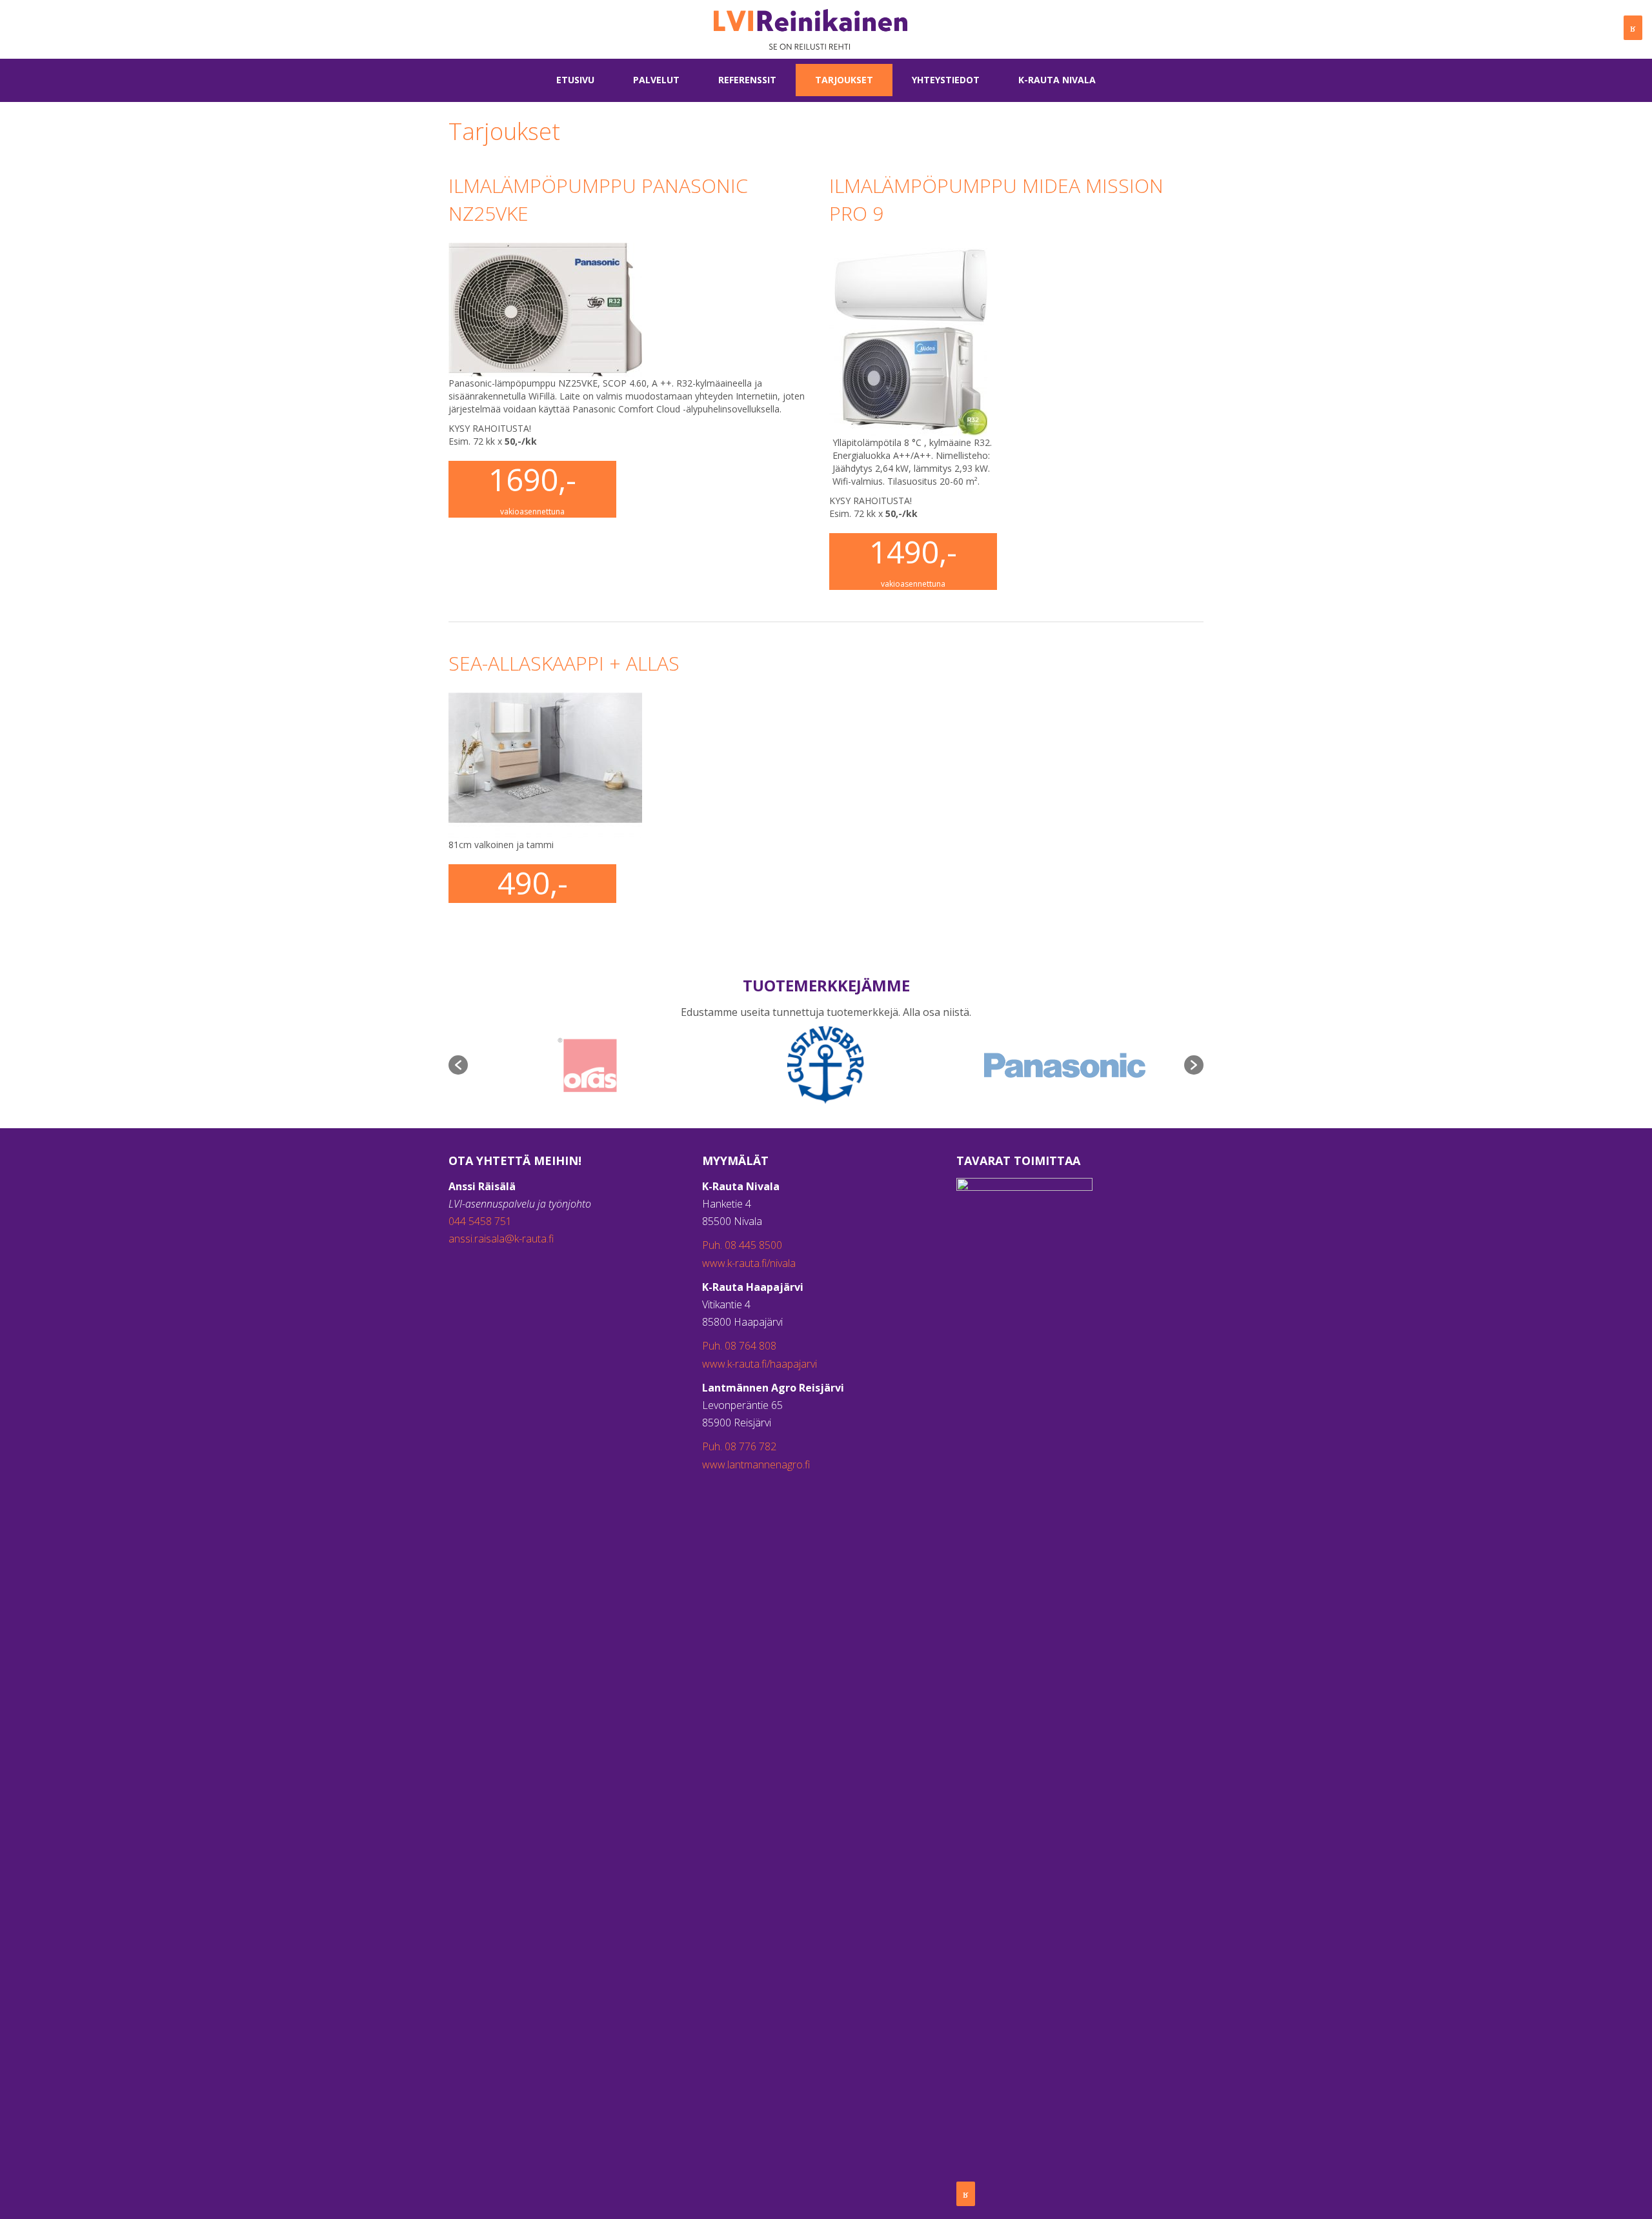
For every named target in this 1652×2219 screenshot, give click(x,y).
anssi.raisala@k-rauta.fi (501, 1239)
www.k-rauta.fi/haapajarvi (760, 1364)
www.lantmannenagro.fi (756, 1464)
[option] (587, 1065)
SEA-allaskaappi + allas (564, 663)
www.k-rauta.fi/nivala (749, 1263)
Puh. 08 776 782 (739, 1446)
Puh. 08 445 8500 (742, 1245)
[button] (458, 1065)
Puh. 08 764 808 (739, 1346)
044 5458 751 (480, 1221)
